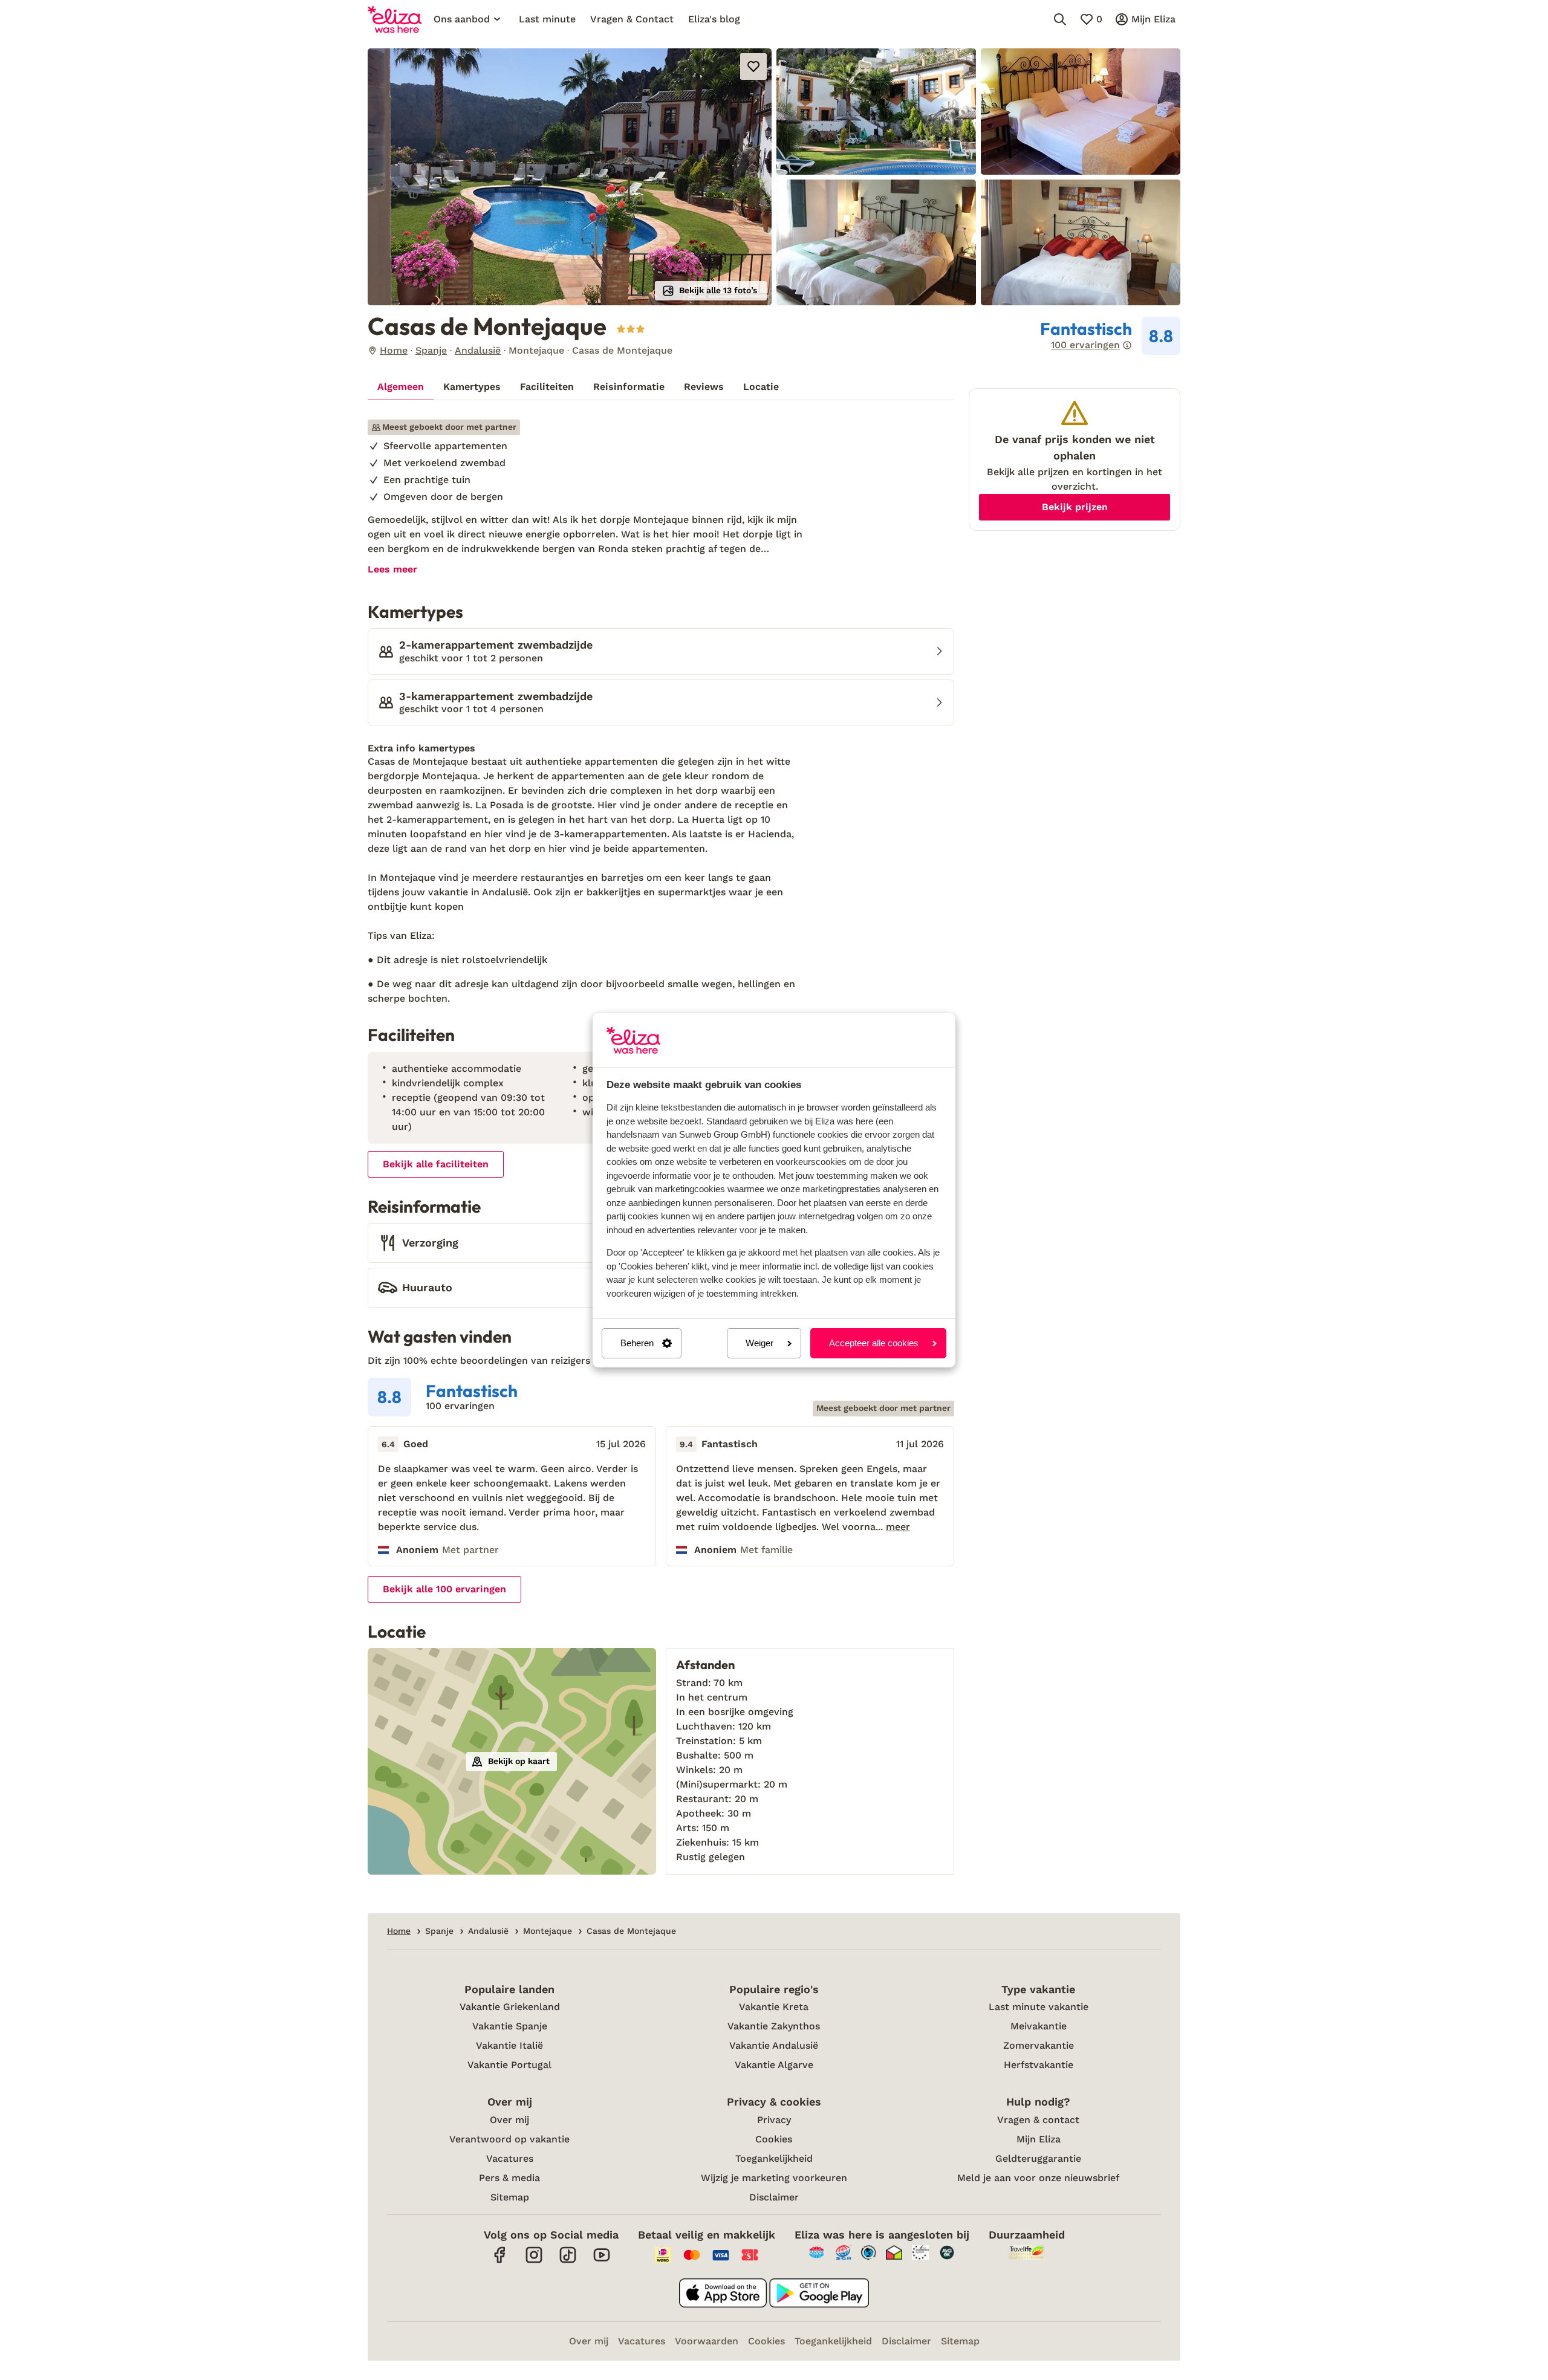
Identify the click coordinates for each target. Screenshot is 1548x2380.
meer (898, 1527)
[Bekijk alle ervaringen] (1110, 336)
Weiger (759, 1343)
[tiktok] (568, 2261)
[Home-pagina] (395, 19)
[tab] (401, 387)
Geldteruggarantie (1038, 2158)
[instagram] (534, 2261)
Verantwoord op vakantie (509, 2139)
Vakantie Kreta (774, 2007)
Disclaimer (774, 2197)
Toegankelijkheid (774, 2158)
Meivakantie (1039, 2026)
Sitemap (510, 2197)
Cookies (774, 2139)
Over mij (509, 2120)
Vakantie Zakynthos (774, 2026)
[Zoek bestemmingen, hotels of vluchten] (1060, 19)
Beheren (637, 1343)
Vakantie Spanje (510, 2026)
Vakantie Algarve (774, 2065)
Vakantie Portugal (509, 2065)
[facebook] (500, 2261)
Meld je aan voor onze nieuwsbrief (1038, 2178)
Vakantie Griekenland (510, 2007)
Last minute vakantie (1039, 2007)
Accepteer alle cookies (874, 1343)
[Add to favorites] (753, 66)
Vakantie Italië (509, 2045)
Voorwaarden (707, 2341)
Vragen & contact (1038, 2120)
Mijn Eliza (1039, 2139)
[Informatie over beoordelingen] (1127, 345)
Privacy (774, 2120)
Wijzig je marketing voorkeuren (774, 2178)
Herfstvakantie (1039, 2065)
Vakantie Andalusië (774, 2045)
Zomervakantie (1039, 2045)
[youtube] (602, 2261)
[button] (570, 177)
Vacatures (510, 2158)
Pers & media (509, 2178)
